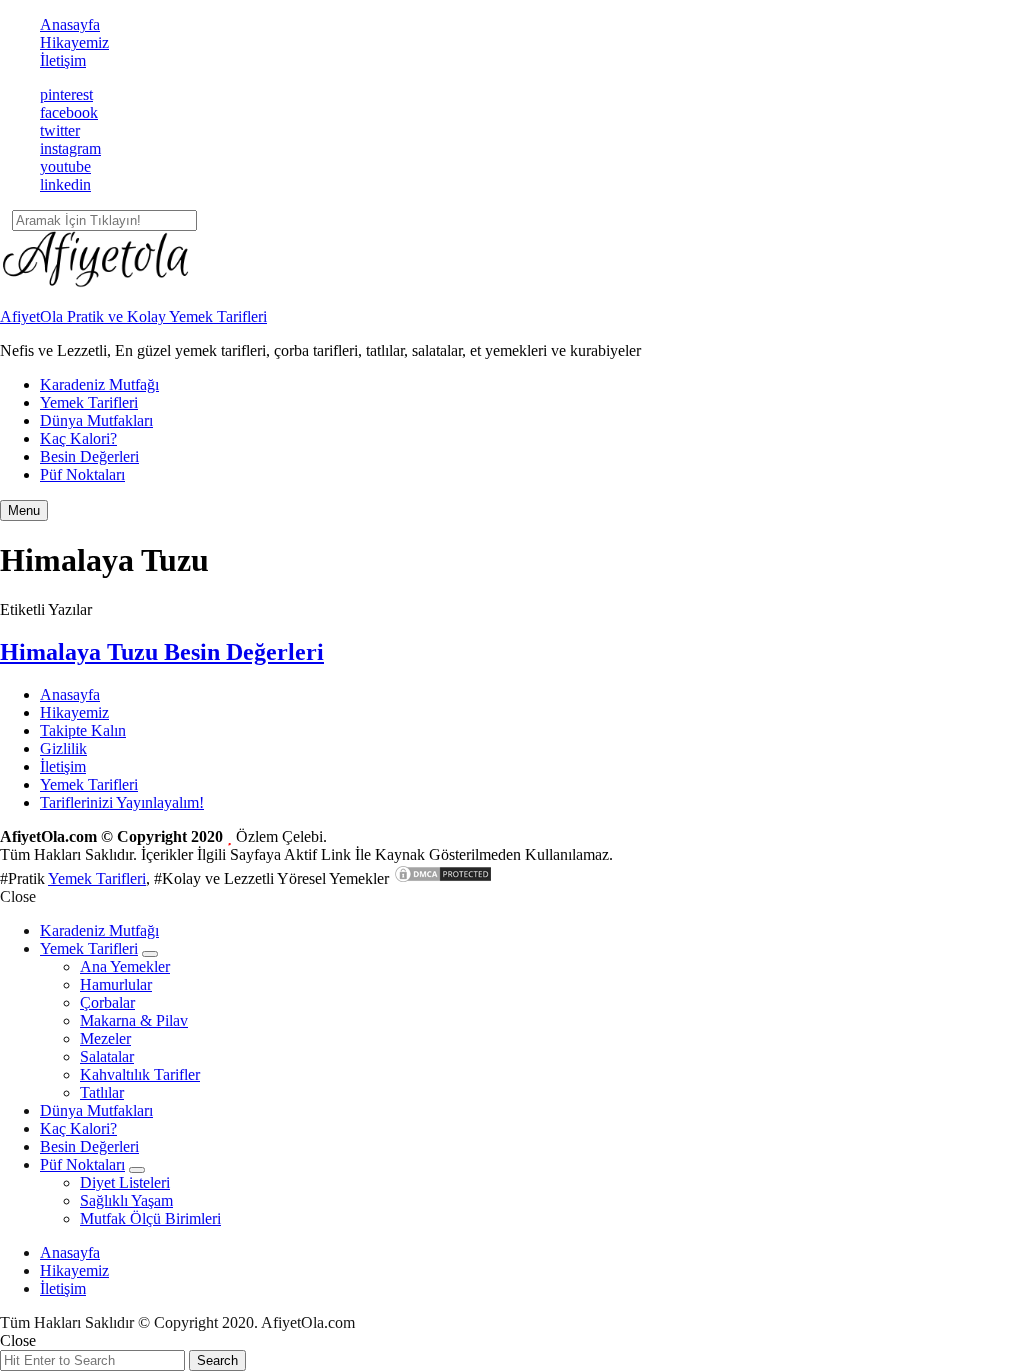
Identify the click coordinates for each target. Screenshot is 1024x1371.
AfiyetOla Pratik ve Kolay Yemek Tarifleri (133, 316)
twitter (60, 130)
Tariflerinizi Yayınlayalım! (122, 802)
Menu (24, 510)
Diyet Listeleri (125, 1182)
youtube (65, 166)
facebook (69, 112)
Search (217, 1360)
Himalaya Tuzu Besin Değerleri (162, 652)
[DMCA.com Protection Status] (443, 878)
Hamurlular (116, 984)
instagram (70, 148)
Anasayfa (70, 24)
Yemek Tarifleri (89, 402)
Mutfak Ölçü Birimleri (150, 1218)
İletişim (63, 60)
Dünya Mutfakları (96, 420)
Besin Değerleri (89, 456)
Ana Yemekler (125, 966)
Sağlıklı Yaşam (126, 1200)
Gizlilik (63, 748)
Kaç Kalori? (78, 438)
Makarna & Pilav (134, 1020)
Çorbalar (107, 1002)
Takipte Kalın (83, 730)
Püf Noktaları (82, 474)
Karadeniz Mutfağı (99, 384)
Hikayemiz (74, 42)
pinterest (66, 94)
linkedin (65, 184)
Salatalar (107, 1056)
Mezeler (105, 1038)
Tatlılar (102, 1092)
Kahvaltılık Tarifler (140, 1074)
